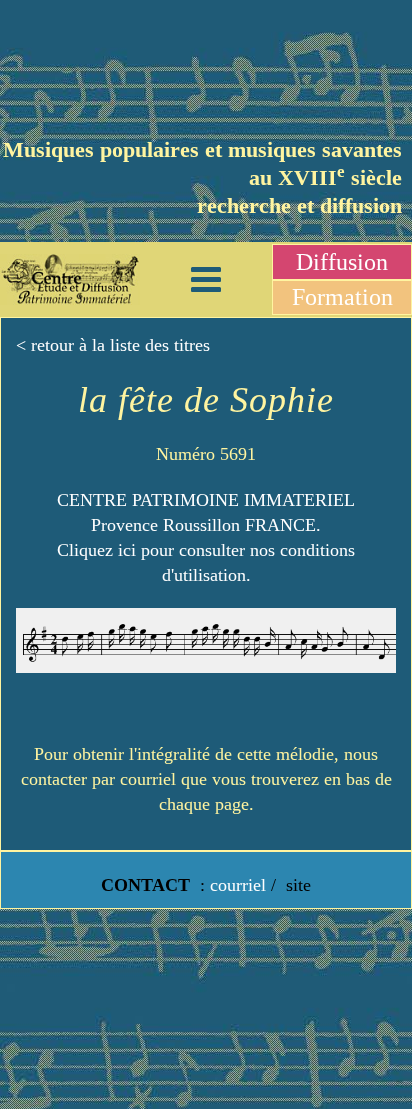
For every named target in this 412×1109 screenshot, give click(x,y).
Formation (342, 297)
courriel (238, 885)
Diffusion (342, 262)
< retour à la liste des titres (113, 345)
